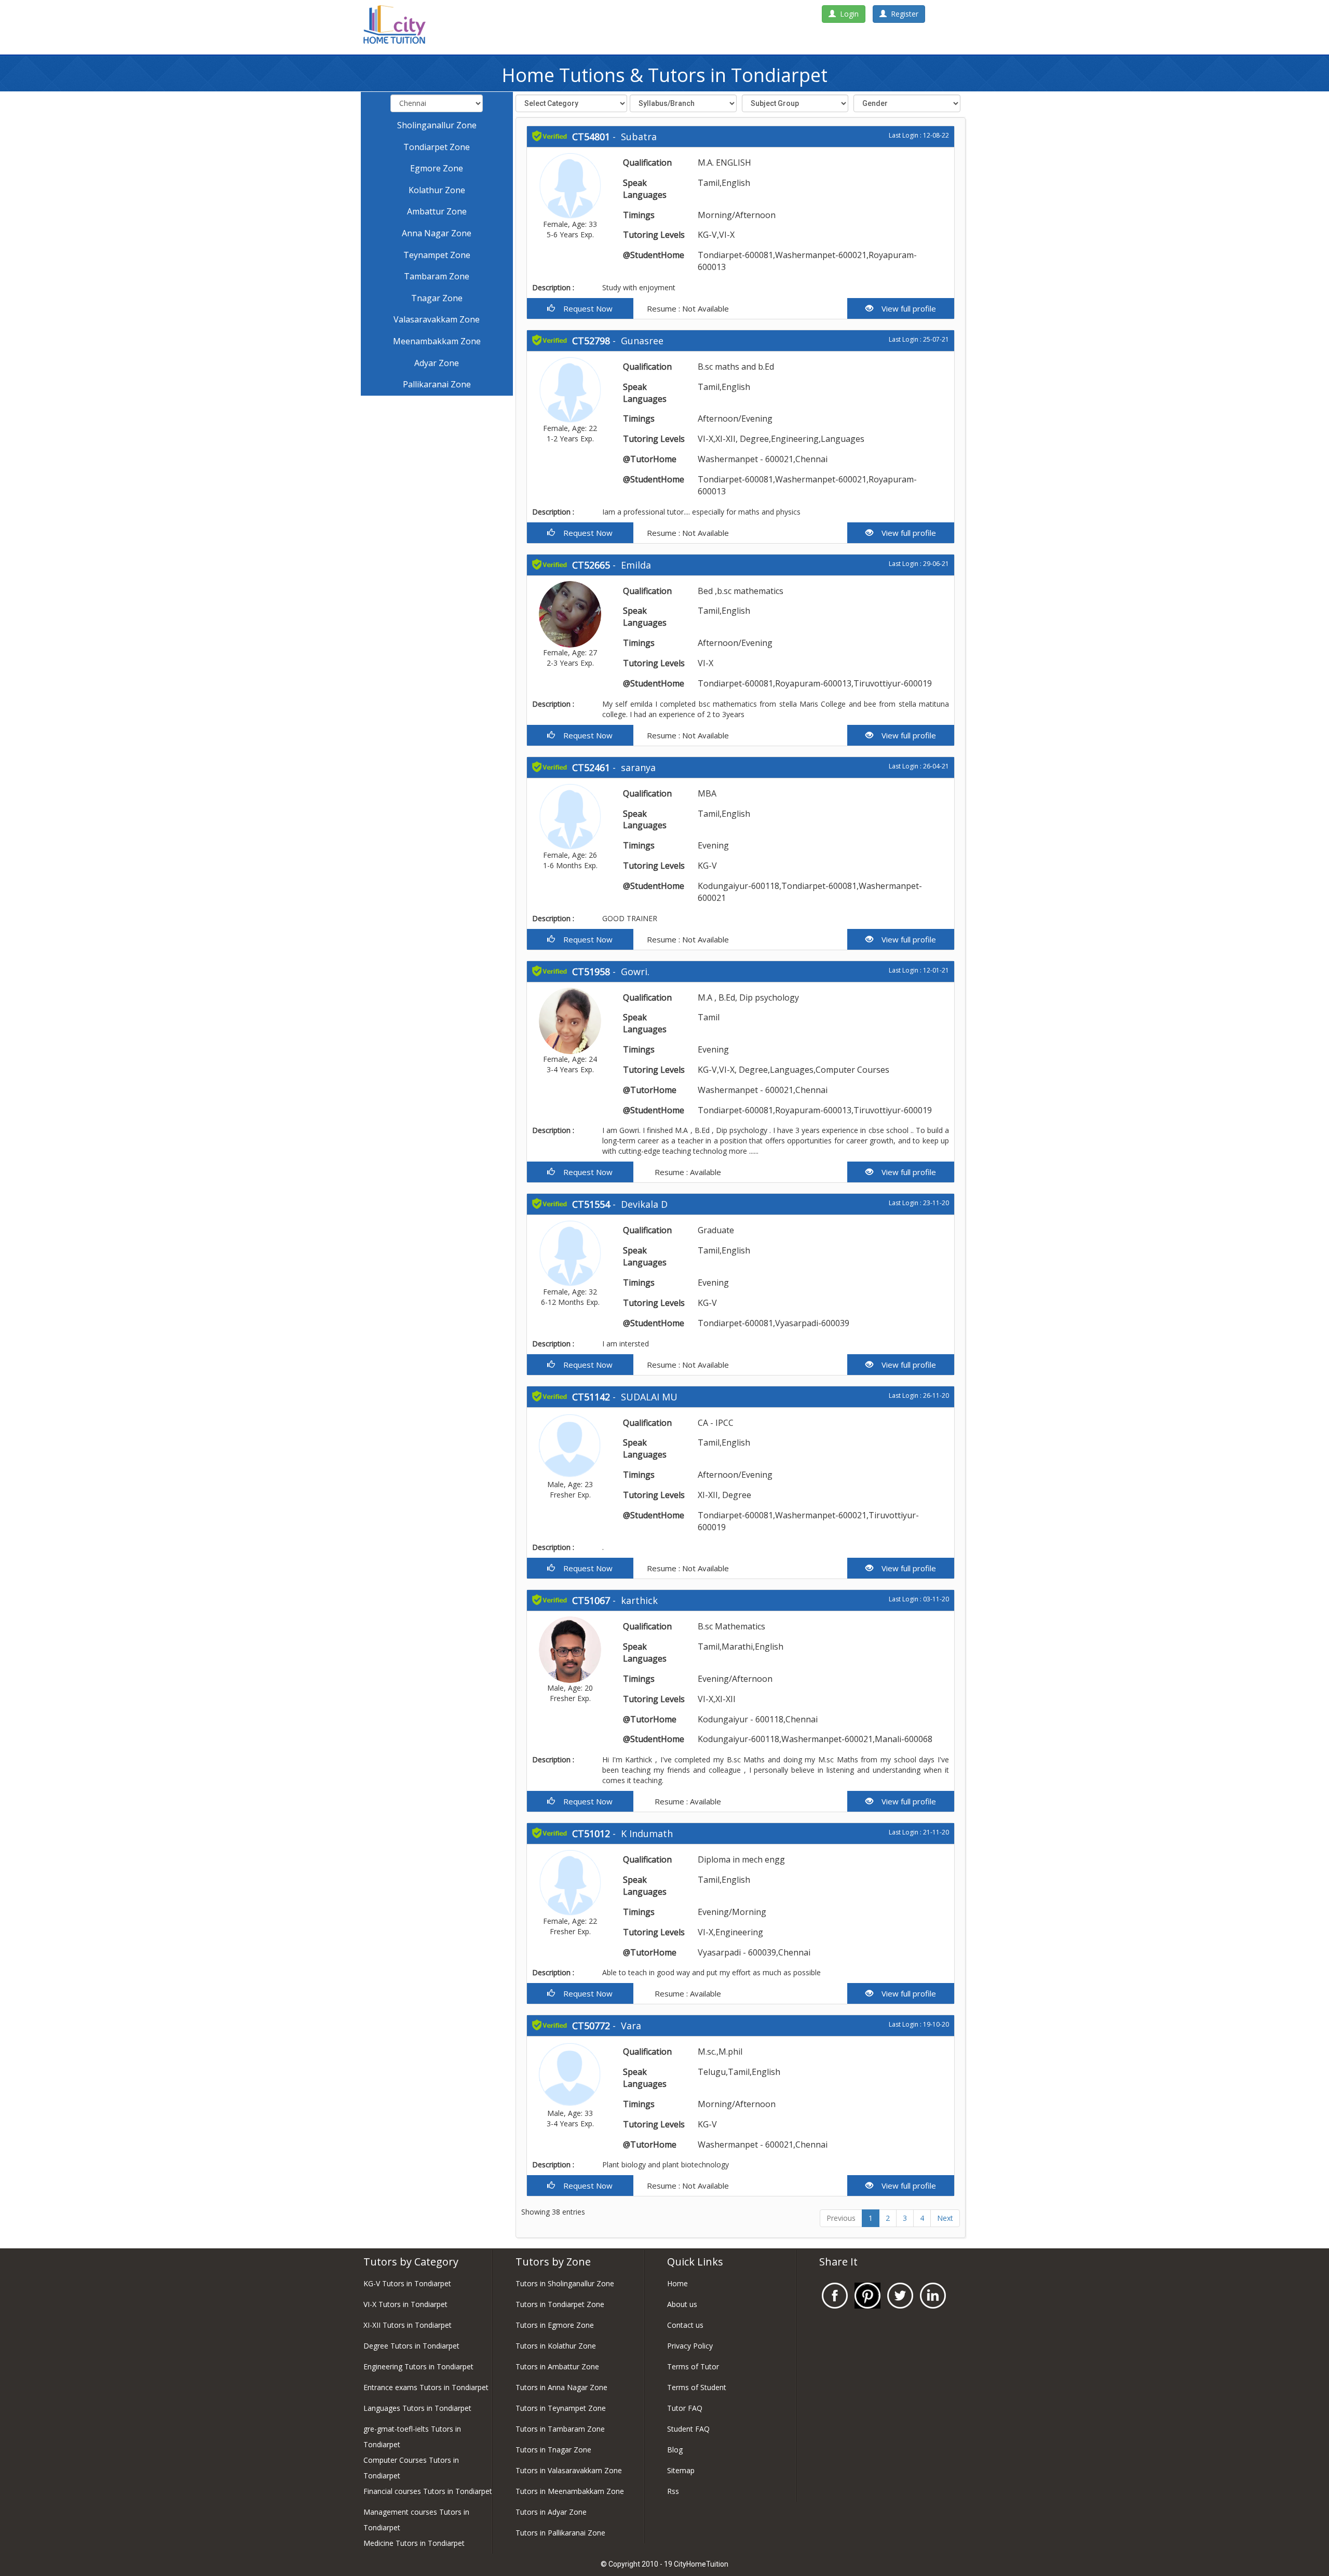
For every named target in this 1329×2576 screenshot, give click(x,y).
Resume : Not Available (687, 308)
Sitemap (681, 2470)
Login (847, 14)
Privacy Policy (690, 2346)
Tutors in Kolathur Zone (556, 2346)
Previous (841, 2218)
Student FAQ (688, 2429)
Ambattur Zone (437, 211)
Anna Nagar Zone (437, 233)
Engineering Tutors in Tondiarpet (418, 2366)
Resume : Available (687, 1172)
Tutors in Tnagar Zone (553, 2450)
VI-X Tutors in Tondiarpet (405, 2304)
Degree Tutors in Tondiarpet (411, 2346)
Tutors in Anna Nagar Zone (561, 2387)
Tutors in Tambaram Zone (560, 2429)
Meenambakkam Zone (437, 341)
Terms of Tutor (693, 2366)
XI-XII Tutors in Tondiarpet (408, 2325)
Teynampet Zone (437, 255)
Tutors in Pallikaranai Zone (560, 2533)
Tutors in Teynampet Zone (561, 2408)
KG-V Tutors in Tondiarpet (407, 2283)
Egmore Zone (437, 168)
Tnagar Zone (437, 298)
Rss (673, 2491)
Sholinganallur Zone (437, 125)
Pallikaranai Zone (437, 384)
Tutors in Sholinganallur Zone (565, 2283)
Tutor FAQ (685, 2408)
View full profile (905, 308)
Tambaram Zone (437, 276)
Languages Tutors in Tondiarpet (417, 2408)
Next (945, 2218)
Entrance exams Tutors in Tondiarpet (426, 2387)
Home (677, 2283)
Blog (675, 2450)
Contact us (685, 2325)
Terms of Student (697, 2387)
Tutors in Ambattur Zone (557, 2366)
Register (903, 14)
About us (682, 2304)
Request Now (584, 308)
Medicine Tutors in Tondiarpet (414, 2543)
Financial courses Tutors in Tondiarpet (428, 2491)
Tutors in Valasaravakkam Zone (569, 2470)
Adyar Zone (437, 363)
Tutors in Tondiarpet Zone (560, 2304)
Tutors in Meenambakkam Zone (570, 2491)
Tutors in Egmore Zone (555, 2325)
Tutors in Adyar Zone (551, 2512)
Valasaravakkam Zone (437, 319)
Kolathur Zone (437, 190)
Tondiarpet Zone (437, 147)
